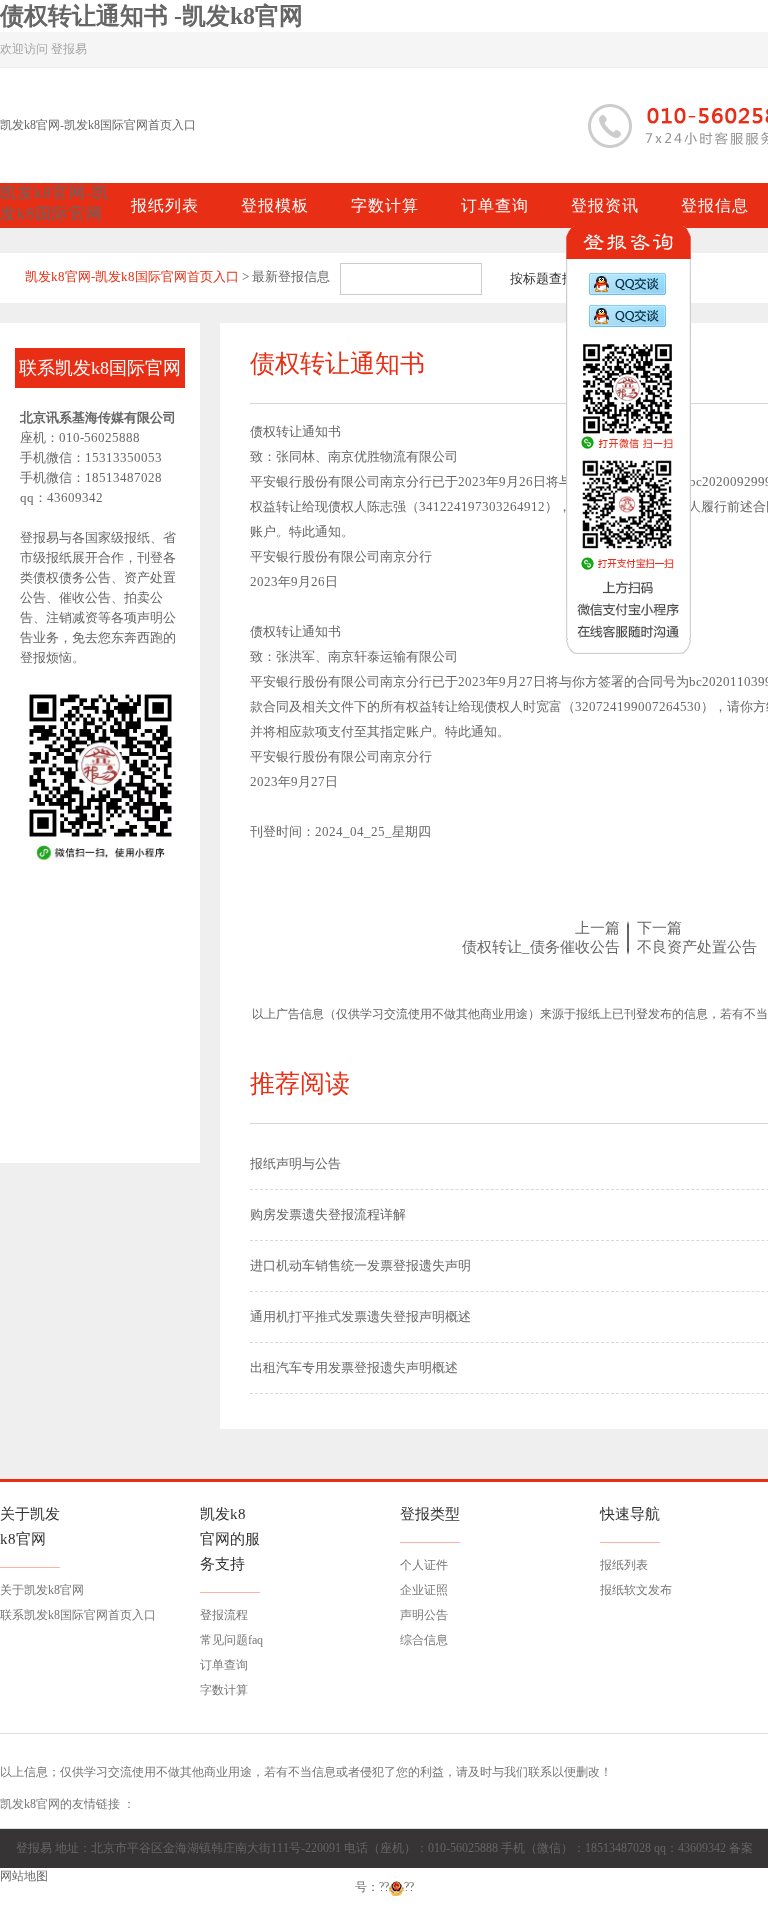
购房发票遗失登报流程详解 (328, 1214)
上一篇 (597, 928)
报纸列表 (624, 1565)
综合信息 (424, 1640)
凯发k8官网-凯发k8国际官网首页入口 (98, 125)
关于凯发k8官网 (42, 1590)
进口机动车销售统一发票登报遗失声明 (360, 1265)
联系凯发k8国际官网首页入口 (78, 1615)
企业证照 (424, 1590)
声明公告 (424, 1615)
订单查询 (224, 1665)
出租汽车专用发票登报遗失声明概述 (354, 1367)
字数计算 (224, 1690)
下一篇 (659, 928)
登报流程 (224, 1615)
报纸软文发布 (636, 1590)
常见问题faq (231, 1640)
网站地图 (24, 1876)
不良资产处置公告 (697, 947)
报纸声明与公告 (295, 1163)
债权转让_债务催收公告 (541, 947)
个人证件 (424, 1565)
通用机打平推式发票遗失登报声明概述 (360, 1316)
